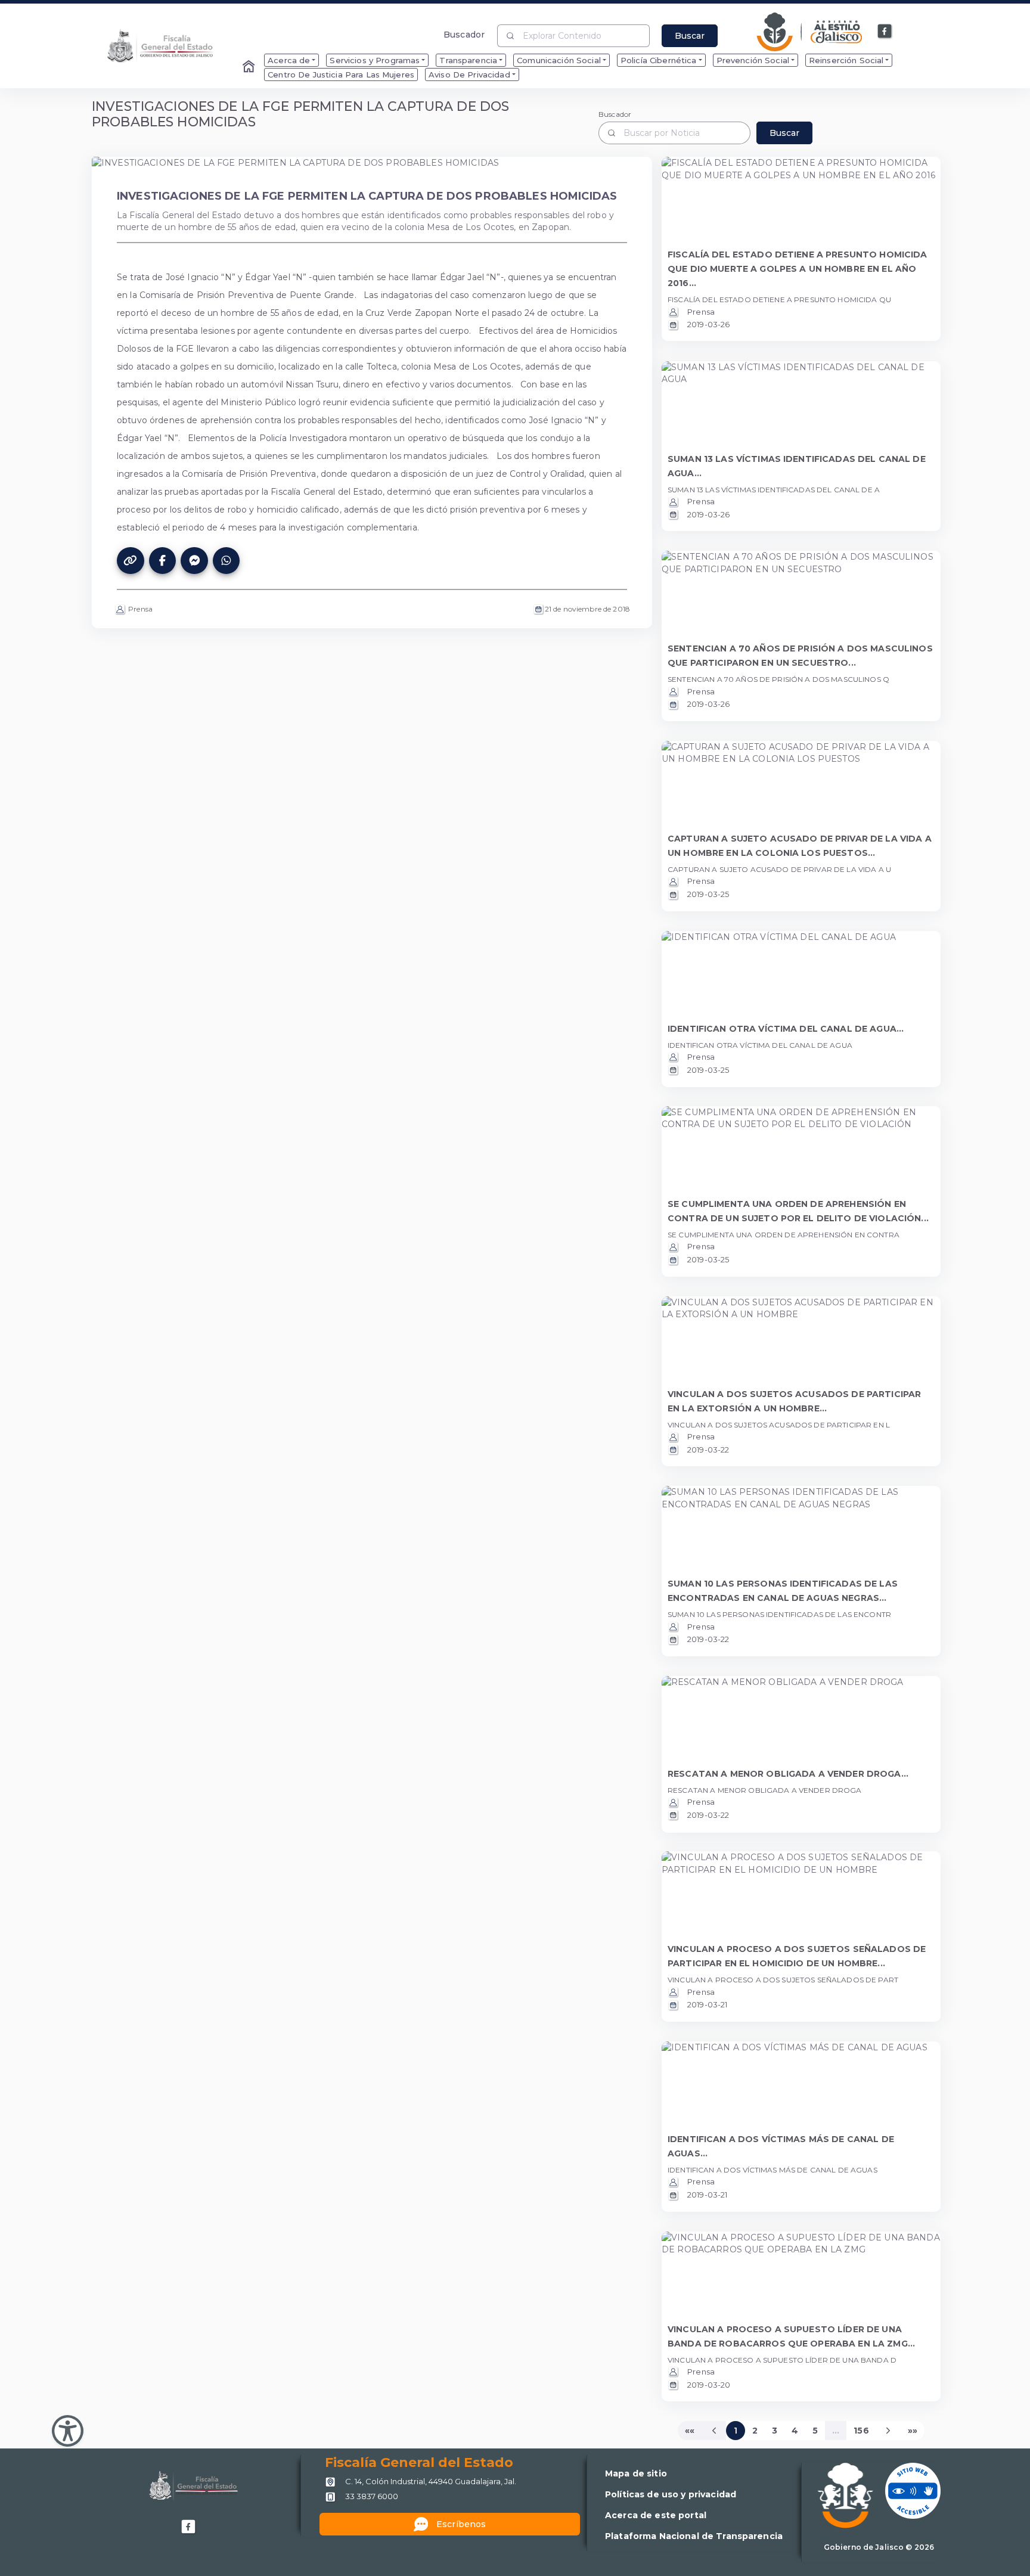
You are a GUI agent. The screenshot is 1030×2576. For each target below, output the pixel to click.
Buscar (690, 36)
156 (861, 2431)
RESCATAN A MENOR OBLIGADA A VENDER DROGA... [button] (788, 1774)
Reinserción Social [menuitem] (846, 60)
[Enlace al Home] (250, 67)
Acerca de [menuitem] (289, 60)
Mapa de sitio (636, 2473)
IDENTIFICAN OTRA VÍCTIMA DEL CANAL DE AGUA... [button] (786, 1029)
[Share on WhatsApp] (227, 561)
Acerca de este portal (656, 2515)
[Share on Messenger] (194, 561)
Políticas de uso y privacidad (671, 2494)
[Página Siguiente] (889, 2431)
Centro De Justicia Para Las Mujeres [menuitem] (341, 75)
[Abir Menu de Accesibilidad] (68, 2431)
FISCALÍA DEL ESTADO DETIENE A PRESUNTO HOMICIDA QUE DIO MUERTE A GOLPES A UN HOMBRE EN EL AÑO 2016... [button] (798, 269)
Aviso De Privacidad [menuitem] (469, 75)
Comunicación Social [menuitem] (559, 60)
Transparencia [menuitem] (468, 60)
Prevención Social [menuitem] (753, 60)
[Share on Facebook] (163, 561)
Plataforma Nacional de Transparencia (694, 2536)
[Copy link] (131, 561)
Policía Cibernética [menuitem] (659, 60)
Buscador (464, 34)
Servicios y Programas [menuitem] (375, 60)
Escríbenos (461, 2524)
